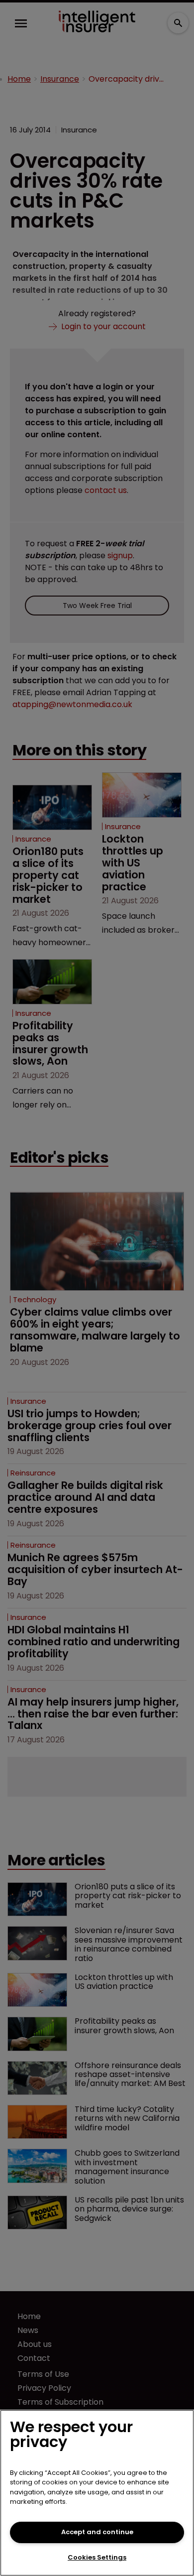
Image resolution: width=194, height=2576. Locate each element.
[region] (97, 2493)
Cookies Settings (97, 2557)
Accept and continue (97, 2532)
